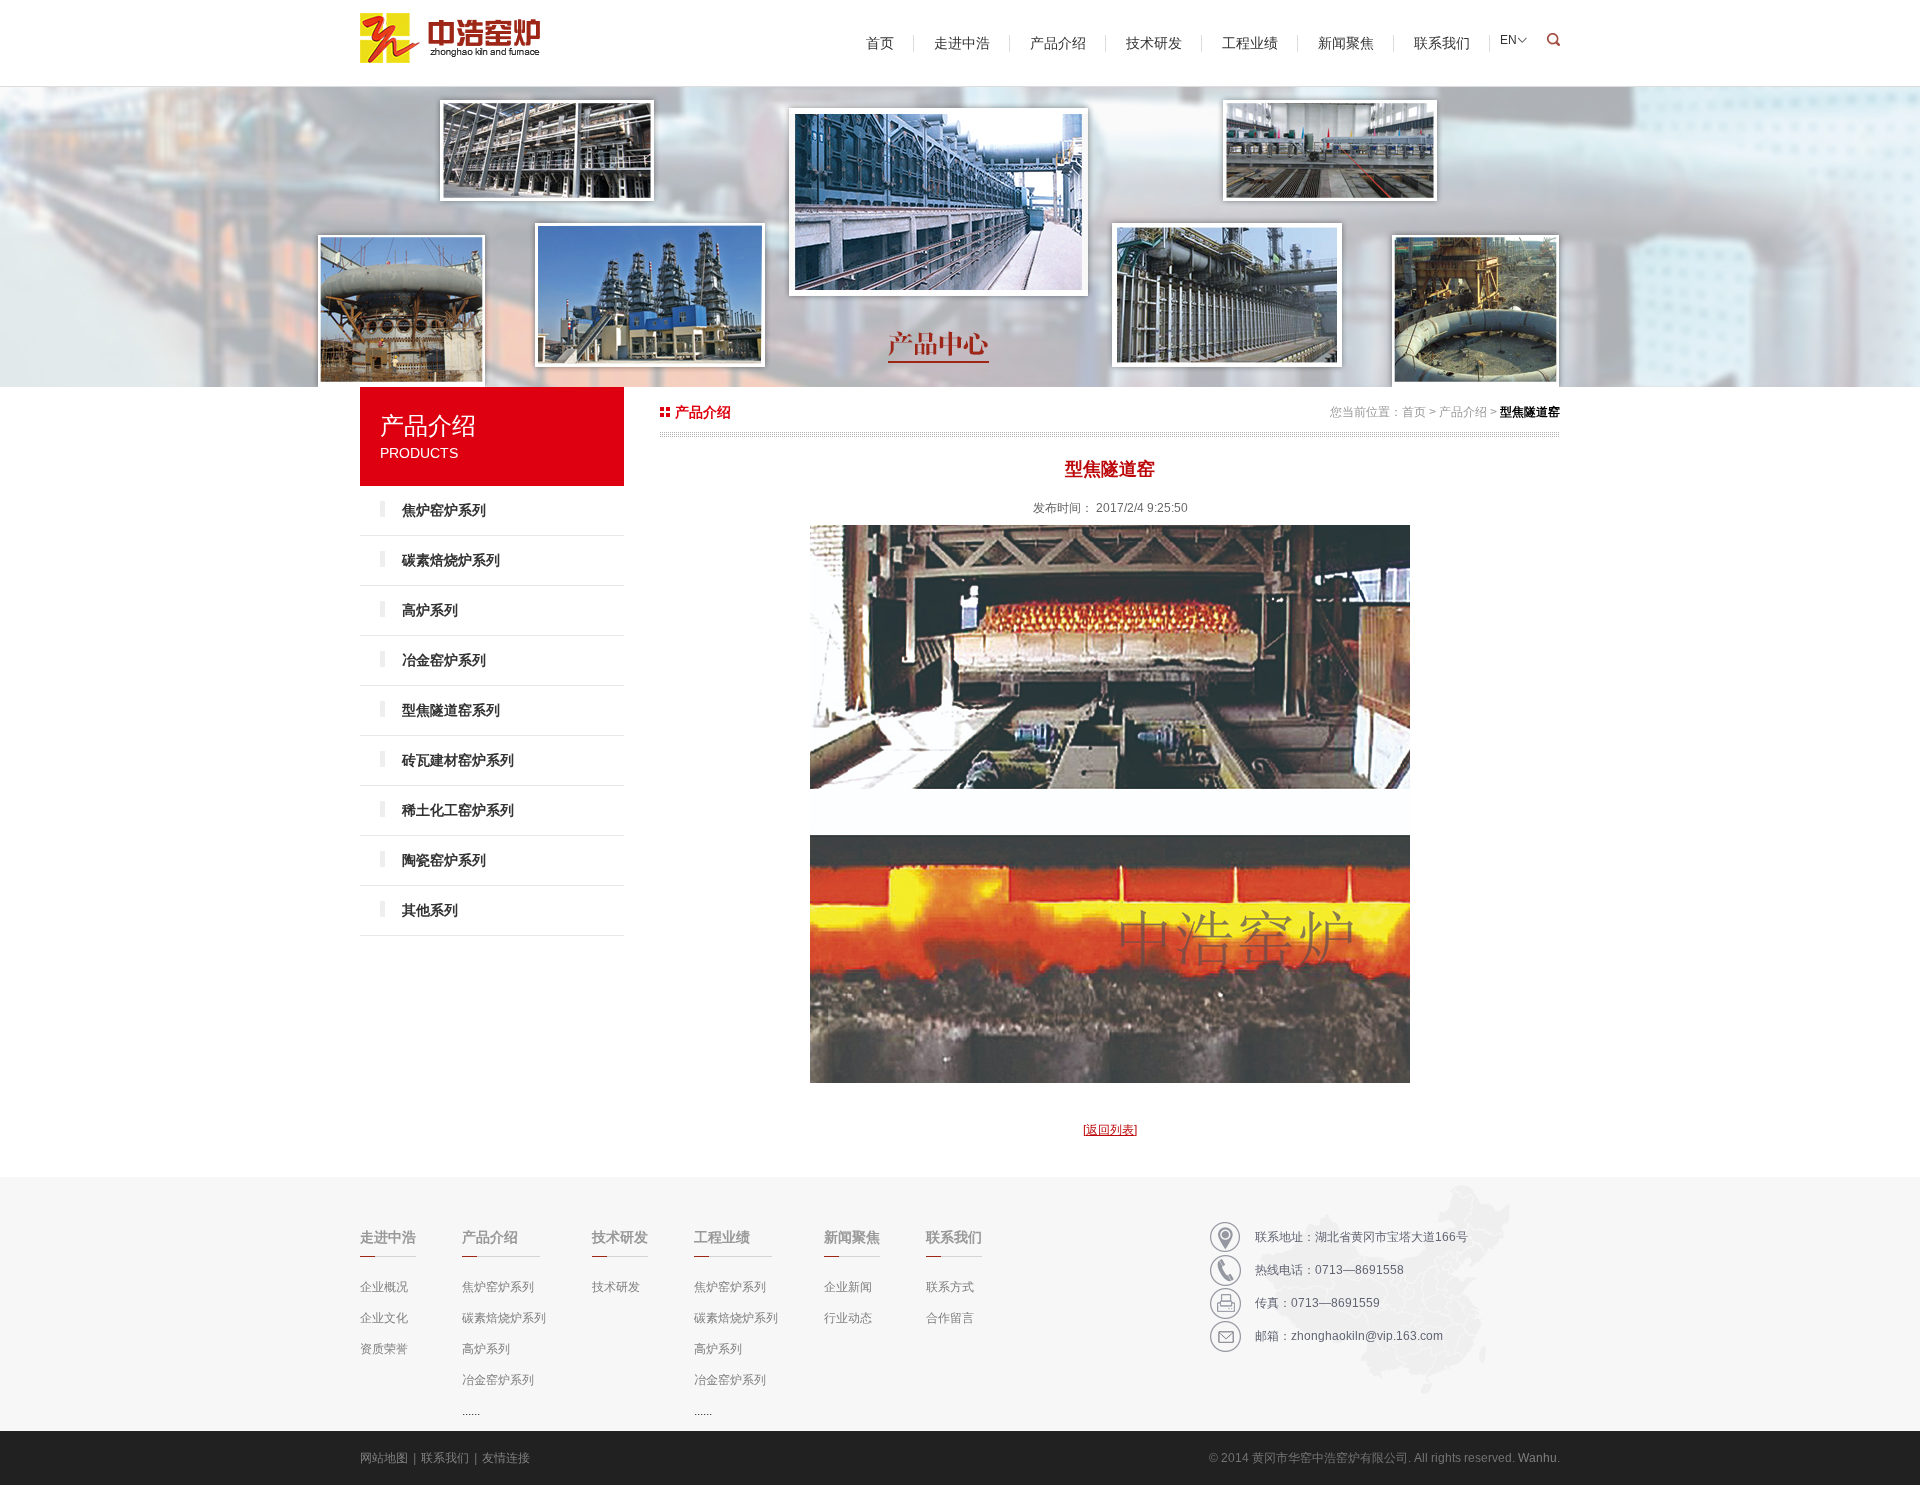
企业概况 (384, 1287)
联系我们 (1442, 43)
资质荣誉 (384, 1349)
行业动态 (848, 1318)
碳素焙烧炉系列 (451, 560)
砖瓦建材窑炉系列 (458, 760)
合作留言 (950, 1318)
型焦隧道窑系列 (451, 710)
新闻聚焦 (1346, 43)
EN (1508, 40)
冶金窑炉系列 (444, 660)
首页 (880, 43)
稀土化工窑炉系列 (458, 810)
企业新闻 (848, 1287)
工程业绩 (1250, 43)
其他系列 (430, 910)
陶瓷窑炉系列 (444, 860)
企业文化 (384, 1318)
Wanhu (1537, 1458)
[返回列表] (1110, 1130)
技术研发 (1154, 43)
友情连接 (506, 1458)
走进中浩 (962, 43)
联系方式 (950, 1287)
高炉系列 (430, 610)
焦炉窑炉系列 (444, 510)
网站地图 (384, 1458)
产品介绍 (1058, 43)
